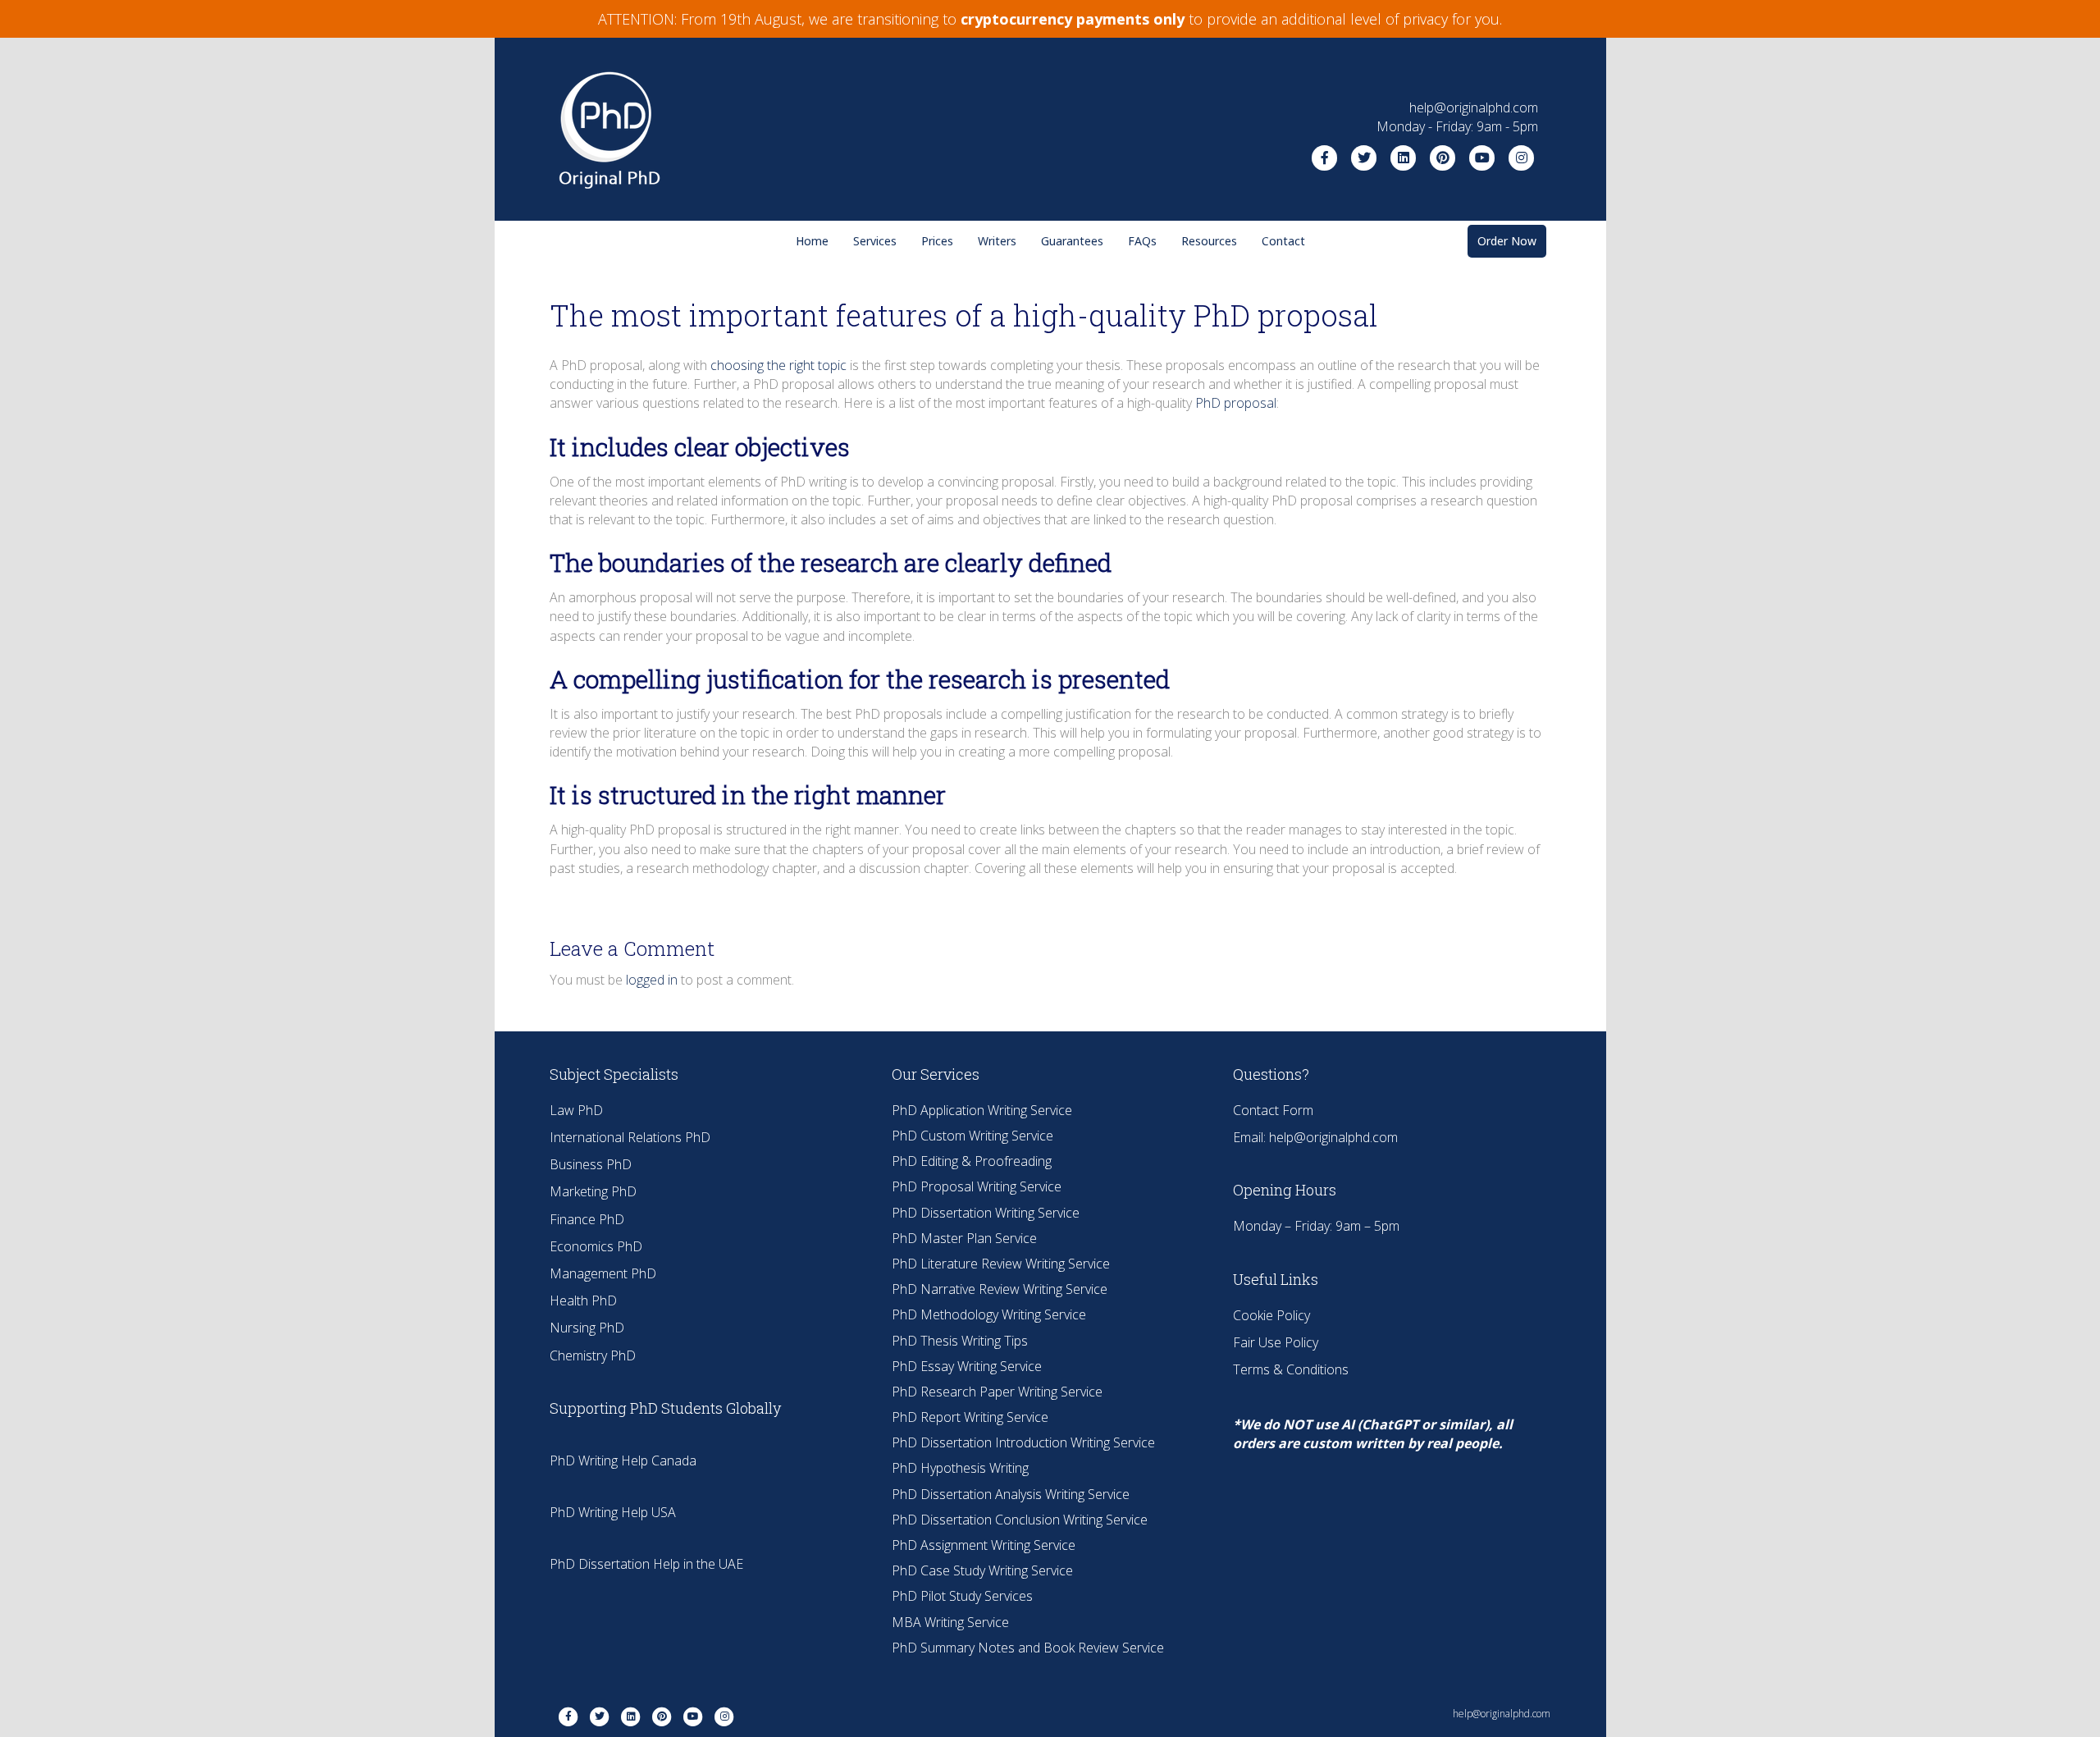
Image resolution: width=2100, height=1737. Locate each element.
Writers (997, 241)
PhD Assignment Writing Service (984, 1545)
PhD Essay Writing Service (967, 1366)
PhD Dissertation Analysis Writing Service (1011, 1494)
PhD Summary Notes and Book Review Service (1028, 1648)
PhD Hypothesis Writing (960, 1468)
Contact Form (1273, 1110)
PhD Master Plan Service (964, 1238)
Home (812, 241)
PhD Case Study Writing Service (982, 1570)
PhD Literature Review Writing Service (1001, 1264)
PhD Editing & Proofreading (972, 1161)
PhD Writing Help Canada (623, 1460)
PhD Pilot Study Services (962, 1596)
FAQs (1142, 241)
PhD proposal (1236, 403)
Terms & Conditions (1291, 1369)
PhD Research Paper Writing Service (997, 1392)
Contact (1283, 241)
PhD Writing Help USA (613, 1512)
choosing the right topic (778, 365)
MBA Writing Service (950, 1622)
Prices (937, 241)
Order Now (1507, 241)
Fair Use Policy (1276, 1342)
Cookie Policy (1271, 1315)
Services (875, 241)
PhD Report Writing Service (970, 1417)
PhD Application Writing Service (982, 1110)
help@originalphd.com (1333, 1137)
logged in (652, 980)
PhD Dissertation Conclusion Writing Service (1020, 1520)
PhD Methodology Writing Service (989, 1314)
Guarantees (1072, 241)
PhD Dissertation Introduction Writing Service (1023, 1442)
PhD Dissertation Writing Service (986, 1213)
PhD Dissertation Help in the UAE (646, 1564)
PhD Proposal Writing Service (977, 1186)
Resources (1209, 241)
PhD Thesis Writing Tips (960, 1341)
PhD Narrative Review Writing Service (1000, 1289)
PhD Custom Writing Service (972, 1136)
